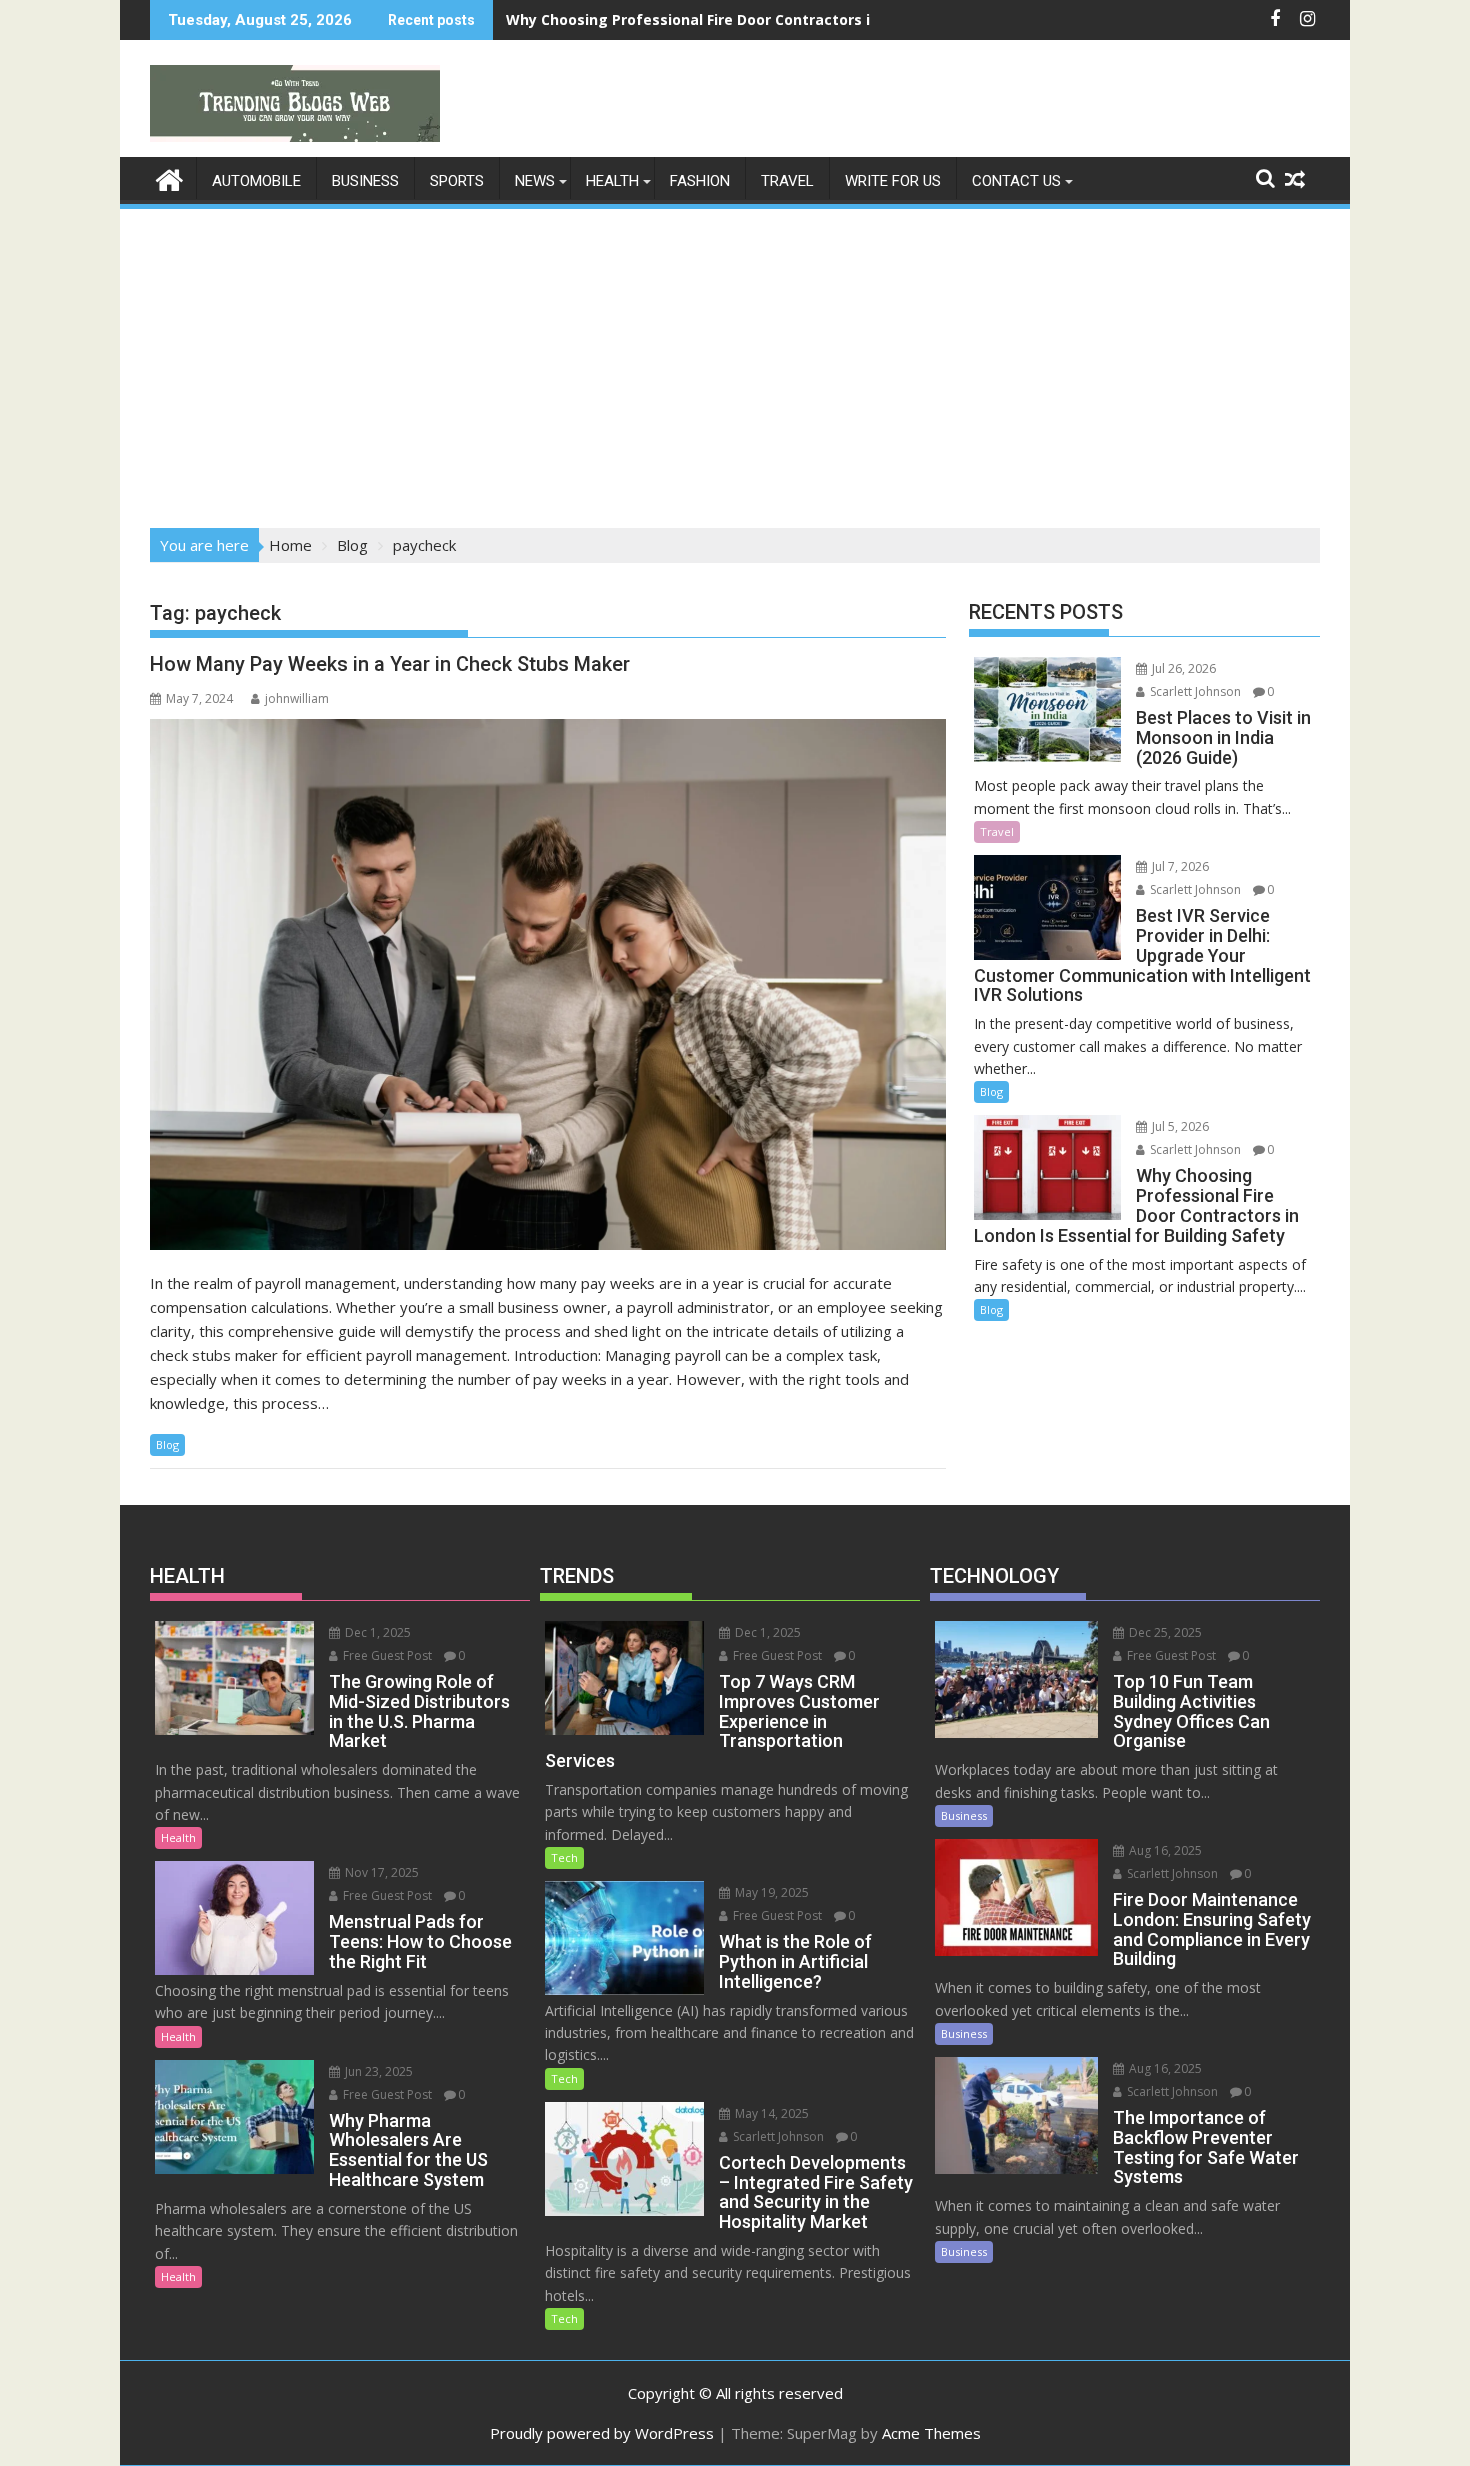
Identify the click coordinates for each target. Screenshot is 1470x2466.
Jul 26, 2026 (1182, 668)
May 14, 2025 (770, 2113)
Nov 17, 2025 (380, 1872)
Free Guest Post (386, 1655)
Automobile (256, 181)
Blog (167, 1444)
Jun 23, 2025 (377, 2071)
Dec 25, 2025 (1164, 1632)
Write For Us (893, 181)
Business (365, 181)
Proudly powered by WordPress (602, 2433)
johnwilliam (297, 698)
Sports (457, 181)
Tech (564, 1857)
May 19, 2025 (770, 1892)
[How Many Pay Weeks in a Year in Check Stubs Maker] (548, 984)
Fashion (700, 181)
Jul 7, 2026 (1179, 866)
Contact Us (1016, 181)
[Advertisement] (735, 362)
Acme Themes (931, 2433)
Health (612, 181)
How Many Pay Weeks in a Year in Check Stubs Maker (390, 664)
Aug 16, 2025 (1164, 1850)
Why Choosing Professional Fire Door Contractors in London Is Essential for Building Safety (834, 19)
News (535, 181)
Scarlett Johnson (1194, 691)
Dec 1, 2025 (376, 1632)
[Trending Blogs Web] (169, 177)
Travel (787, 181)
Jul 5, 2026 (1179, 1126)
